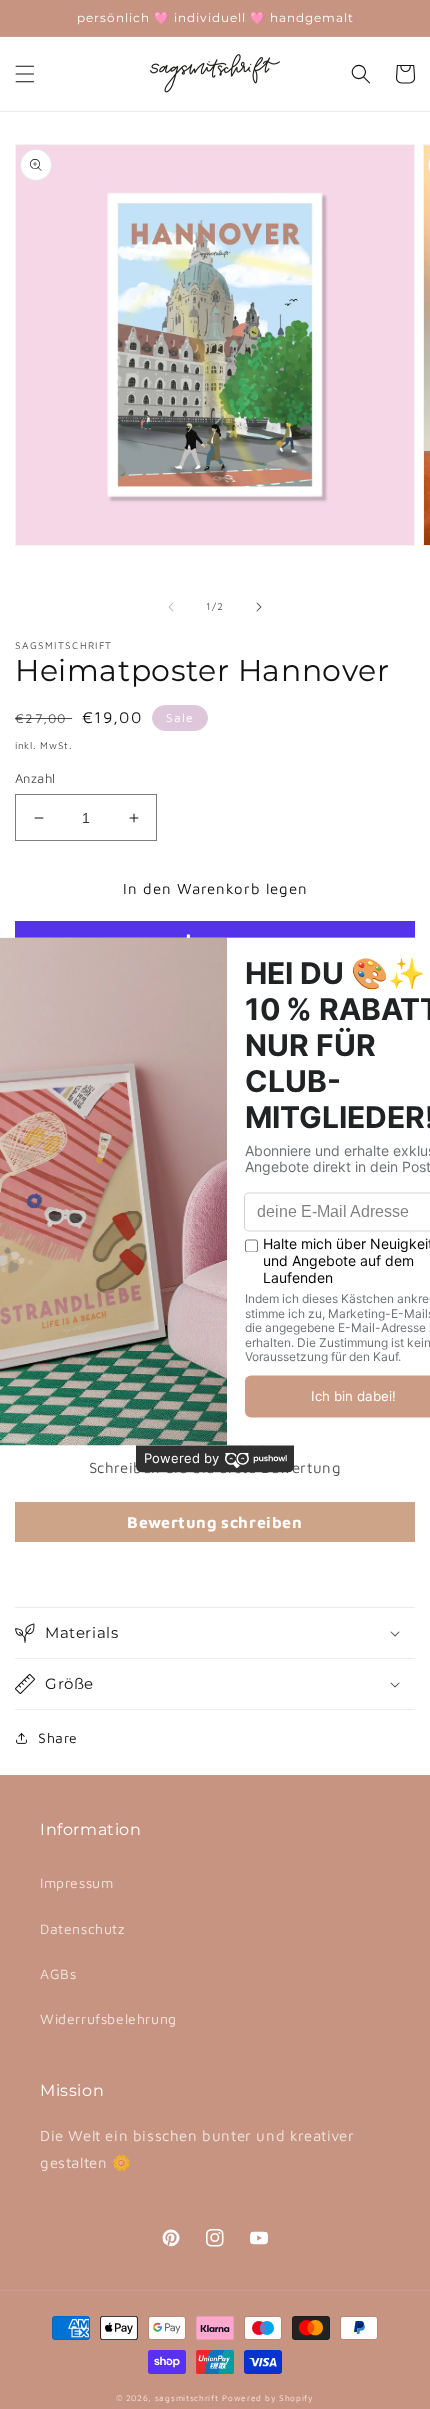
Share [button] (58, 1737)
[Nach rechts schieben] (259, 607)
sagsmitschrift (187, 2398)
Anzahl (35, 778)
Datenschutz (82, 1928)
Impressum (76, 1882)
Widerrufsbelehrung (108, 2018)
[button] (25, 74)
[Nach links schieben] (171, 607)
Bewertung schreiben (214, 1522)
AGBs (58, 1973)
